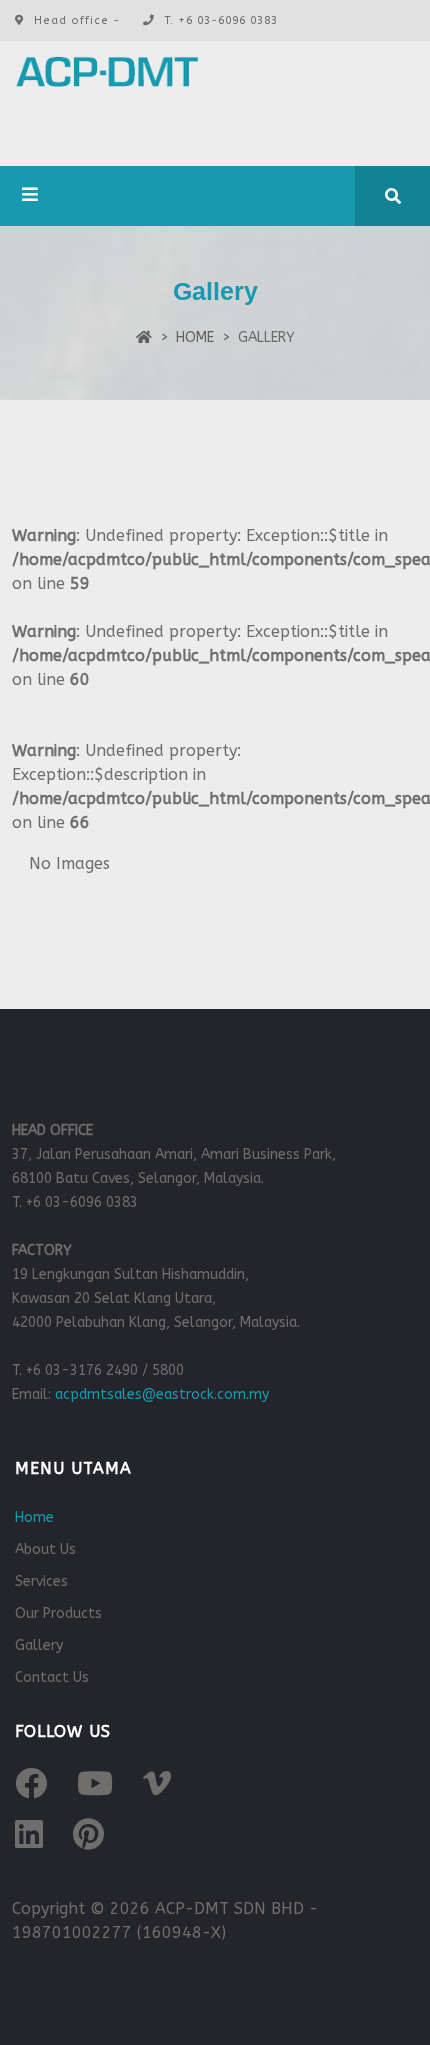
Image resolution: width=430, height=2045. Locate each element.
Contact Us (52, 1677)
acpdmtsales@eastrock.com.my (162, 1394)
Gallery (39, 1645)
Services (41, 1581)
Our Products (58, 1613)
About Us (45, 1549)
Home (195, 337)
